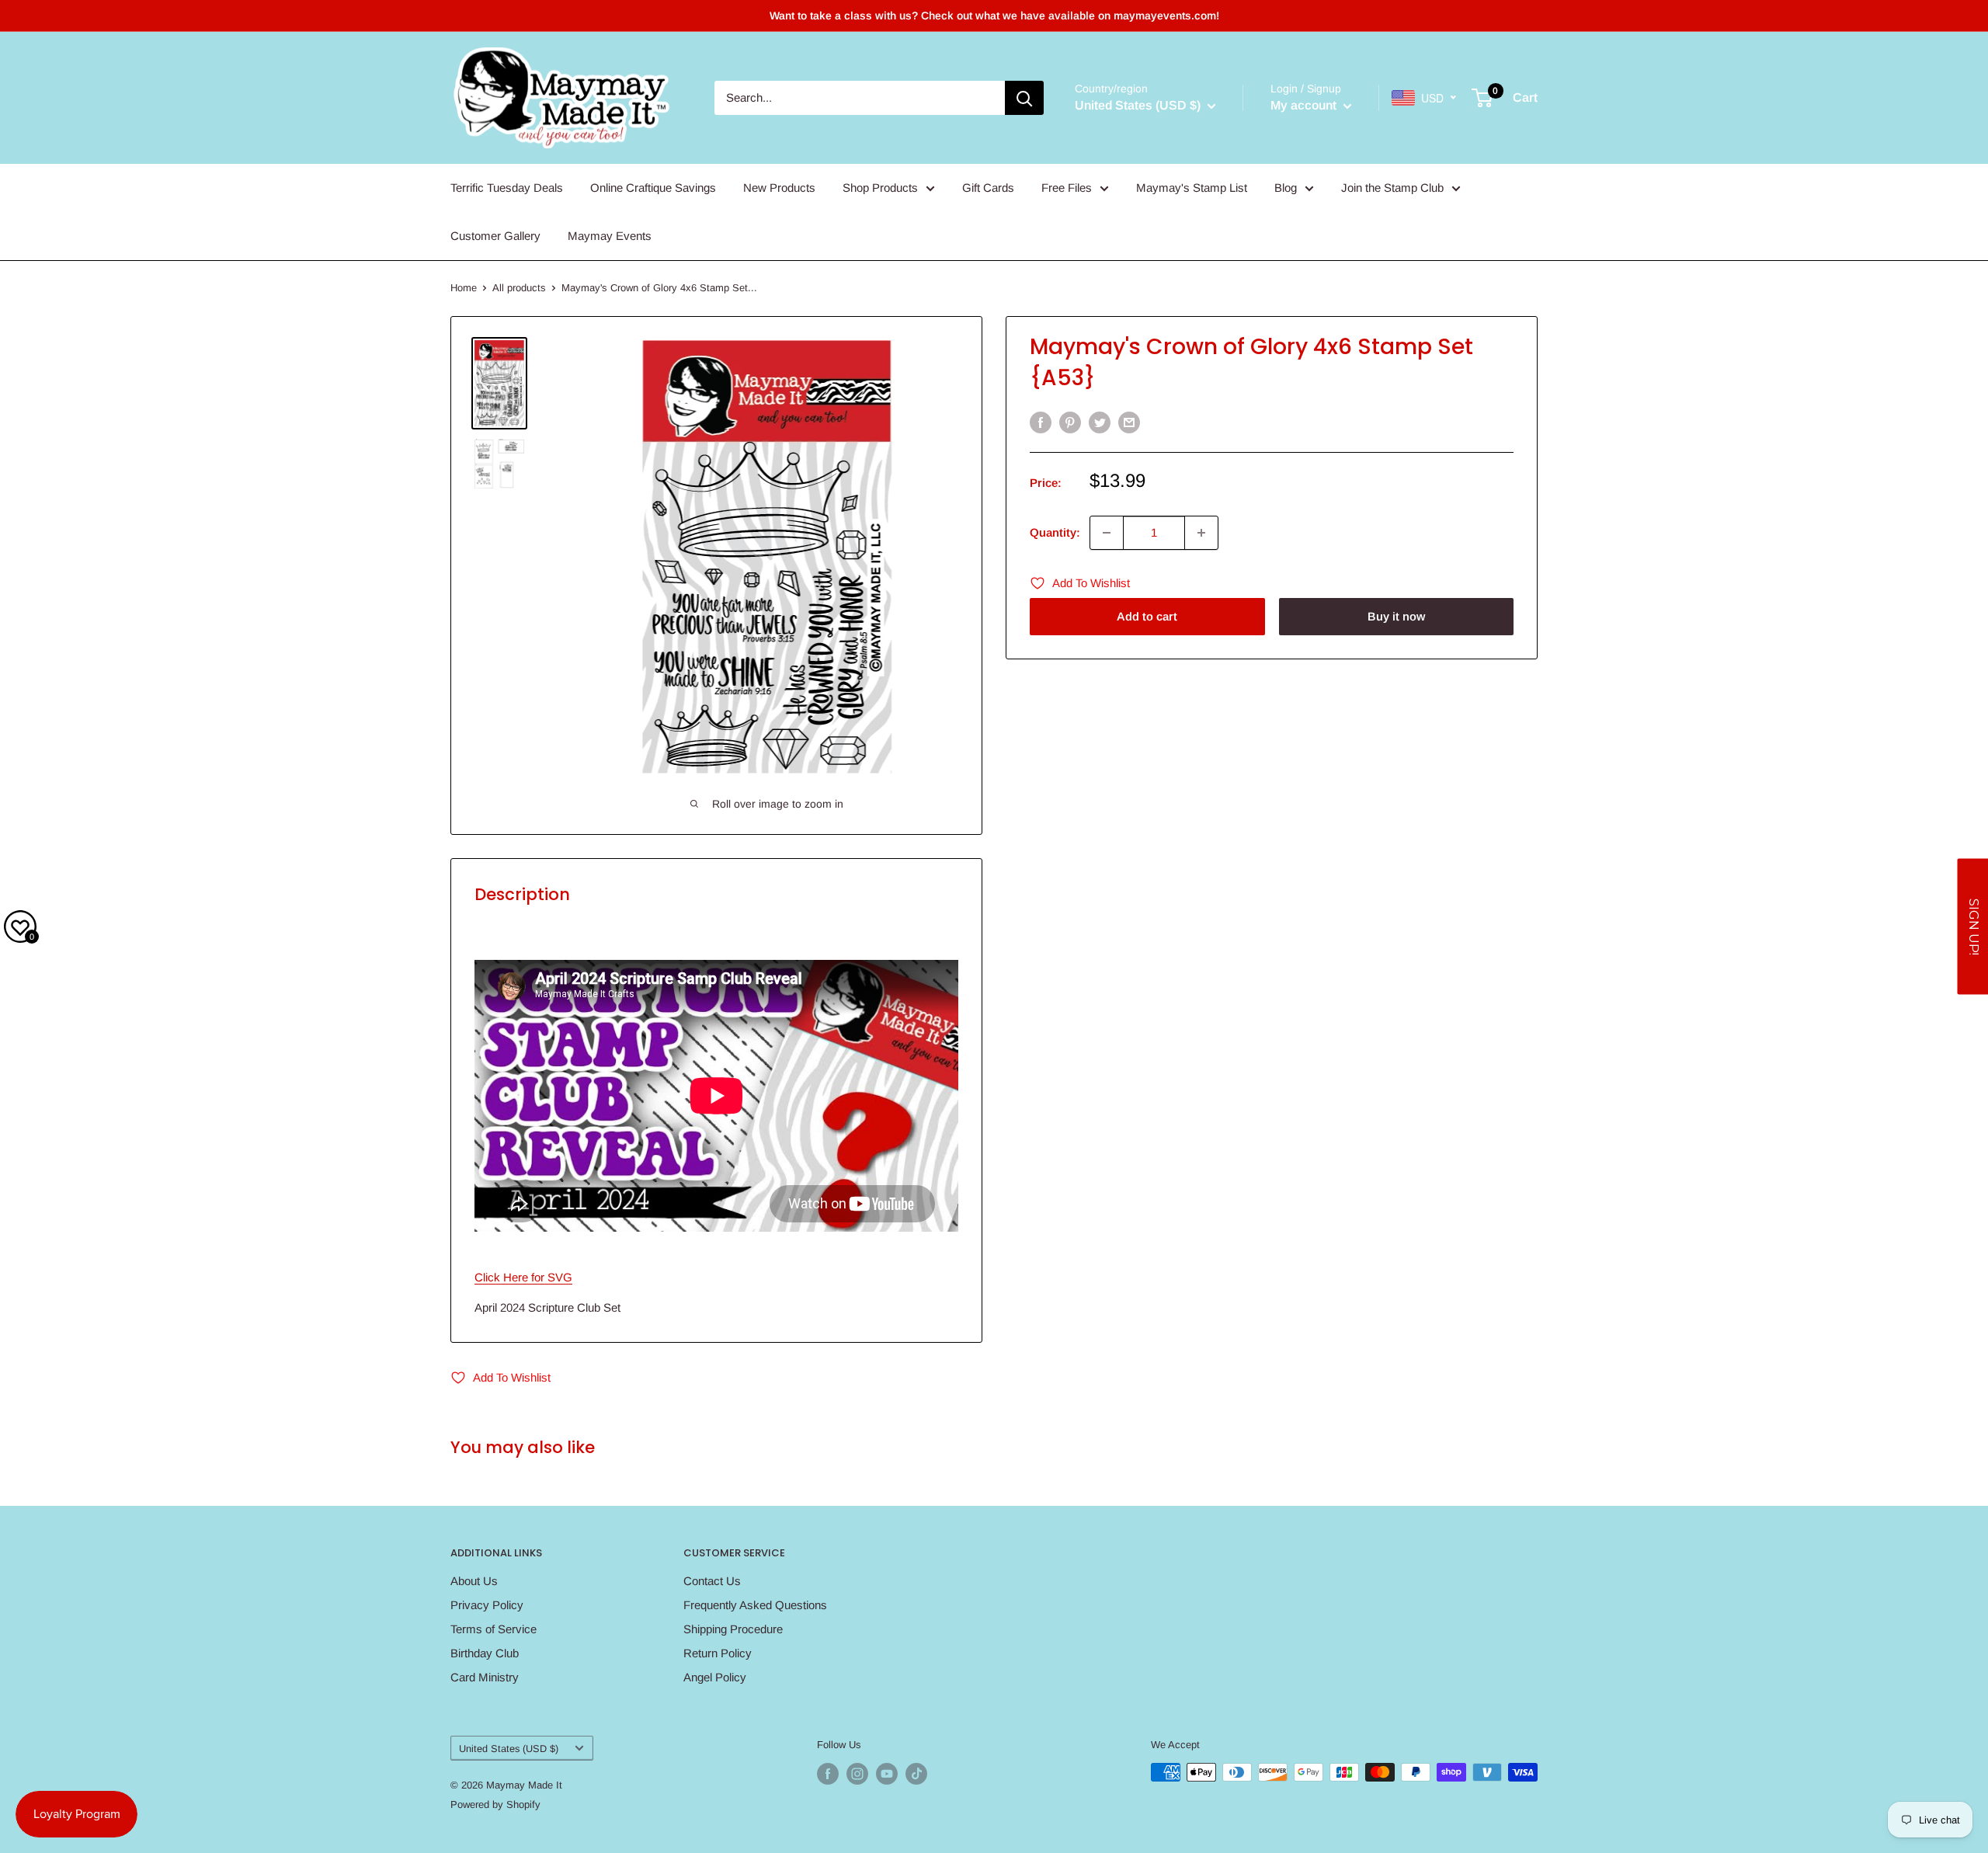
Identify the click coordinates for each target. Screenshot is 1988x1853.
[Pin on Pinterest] (1070, 422)
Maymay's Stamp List (1192, 188)
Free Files (1067, 188)
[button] (1972, 927)
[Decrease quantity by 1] (1107, 533)
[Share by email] (1129, 422)
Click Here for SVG (523, 1277)
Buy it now (1396, 616)
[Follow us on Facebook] (828, 1774)
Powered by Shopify (495, 1804)
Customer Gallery (495, 236)
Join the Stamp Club (1392, 188)
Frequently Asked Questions (755, 1605)
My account (1305, 105)
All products (519, 288)
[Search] (1024, 98)
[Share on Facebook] (1041, 422)
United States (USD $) (509, 1749)
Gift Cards (988, 188)
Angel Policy (715, 1677)
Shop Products (880, 188)
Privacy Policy (487, 1605)
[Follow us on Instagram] (857, 1774)
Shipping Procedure (733, 1629)
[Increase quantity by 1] (1201, 533)
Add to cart (1147, 616)
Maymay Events (610, 236)
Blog (1286, 188)
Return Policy (718, 1653)
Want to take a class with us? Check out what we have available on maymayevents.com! (994, 16)
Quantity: (1055, 532)
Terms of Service (494, 1629)
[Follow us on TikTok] (916, 1774)
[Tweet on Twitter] (1100, 422)
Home (464, 288)
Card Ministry (485, 1677)
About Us (474, 1581)
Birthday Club (485, 1653)
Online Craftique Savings (653, 188)
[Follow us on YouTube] (887, 1774)
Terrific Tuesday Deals (507, 188)
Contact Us (712, 1581)
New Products (779, 188)
